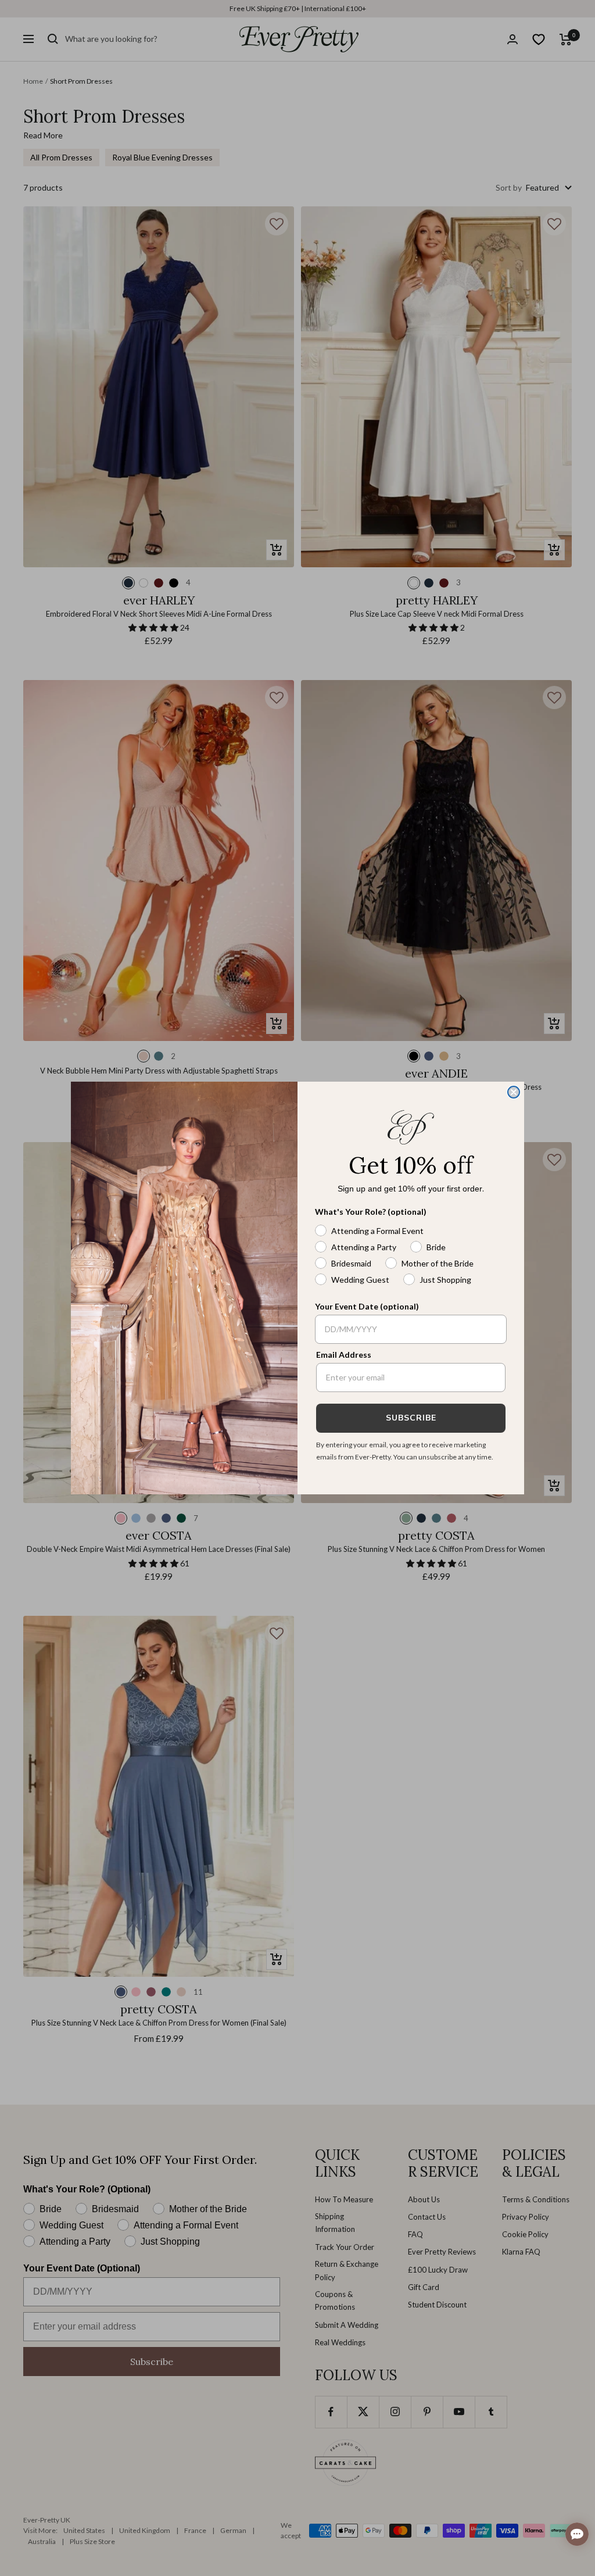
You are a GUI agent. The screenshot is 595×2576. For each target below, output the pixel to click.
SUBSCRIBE (411, 1418)
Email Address (344, 1355)
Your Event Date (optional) (367, 1306)
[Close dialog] (514, 1092)
